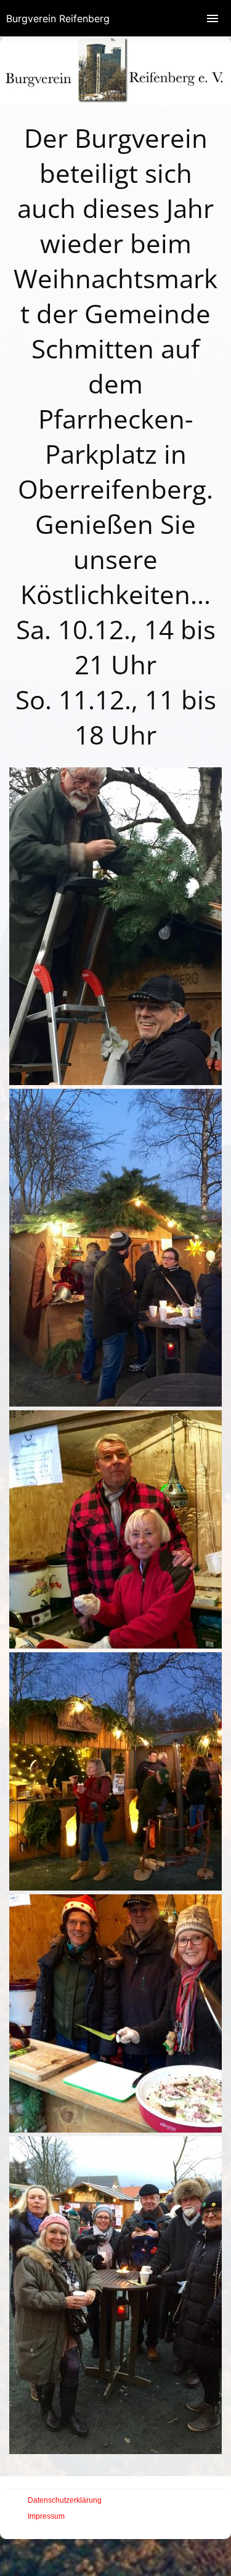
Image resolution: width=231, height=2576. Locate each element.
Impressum (46, 2516)
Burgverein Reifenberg (58, 18)
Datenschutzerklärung (65, 2500)
